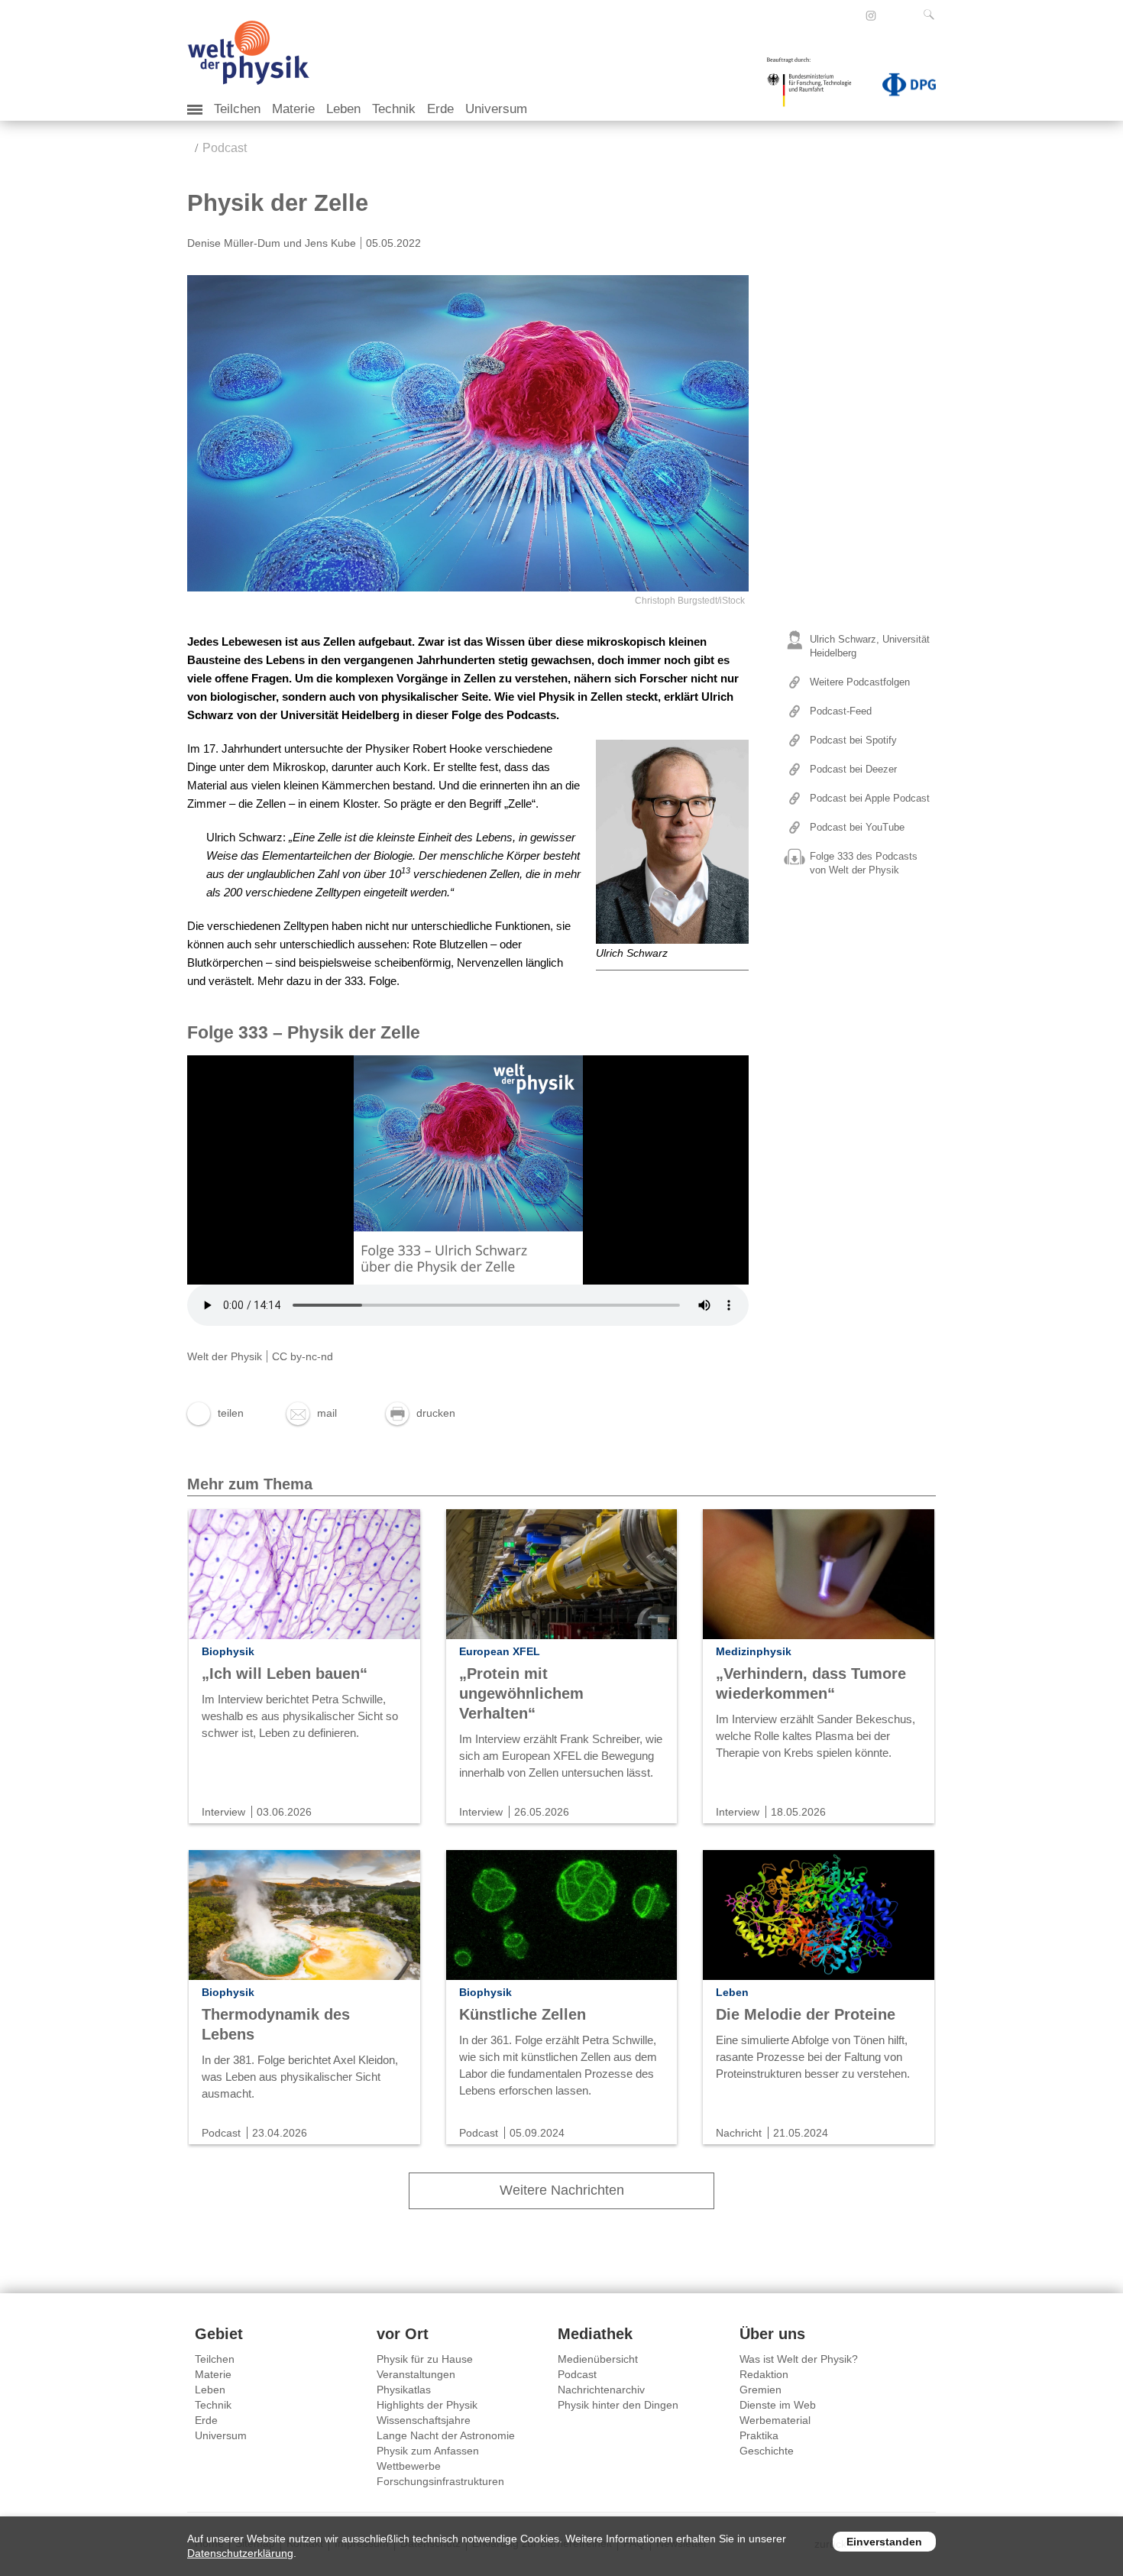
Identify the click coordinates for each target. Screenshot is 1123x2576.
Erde (440, 109)
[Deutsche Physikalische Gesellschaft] (901, 88)
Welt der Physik (225, 1356)
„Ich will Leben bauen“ (285, 1674)
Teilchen (237, 109)
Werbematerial (775, 2420)
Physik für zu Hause (425, 2359)
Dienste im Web (778, 2405)
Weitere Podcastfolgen (860, 682)
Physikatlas (404, 2390)
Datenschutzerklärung (240, 2553)
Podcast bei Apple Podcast (870, 798)
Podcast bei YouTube (857, 827)
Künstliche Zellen (523, 2014)
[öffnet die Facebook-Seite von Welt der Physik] (850, 15)
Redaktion (764, 2374)
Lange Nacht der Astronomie (446, 2435)
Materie (293, 109)
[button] (215, 1413)
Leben (343, 109)
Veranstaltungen (416, 2374)
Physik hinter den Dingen (618, 2405)
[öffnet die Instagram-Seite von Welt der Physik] (871, 16)
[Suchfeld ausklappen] (932, 15)
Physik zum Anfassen (428, 2451)
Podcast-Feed (841, 711)
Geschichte (767, 2451)
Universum (496, 109)
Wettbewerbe (409, 2466)
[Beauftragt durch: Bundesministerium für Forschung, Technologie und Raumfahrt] (815, 87)
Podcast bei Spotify (853, 740)
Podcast (225, 148)
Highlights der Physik (427, 2405)
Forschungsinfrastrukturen (440, 2481)
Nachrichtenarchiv (601, 2390)
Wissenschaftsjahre (424, 2420)
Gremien (761, 2390)
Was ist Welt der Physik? (799, 2359)
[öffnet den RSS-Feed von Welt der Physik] (892, 15)
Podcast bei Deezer (853, 769)
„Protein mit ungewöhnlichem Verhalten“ (521, 1693)
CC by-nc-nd (303, 1356)
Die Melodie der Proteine (806, 2014)
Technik (394, 109)
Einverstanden (884, 2542)
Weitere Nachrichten (562, 2190)
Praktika (759, 2435)
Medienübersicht (598, 2359)
